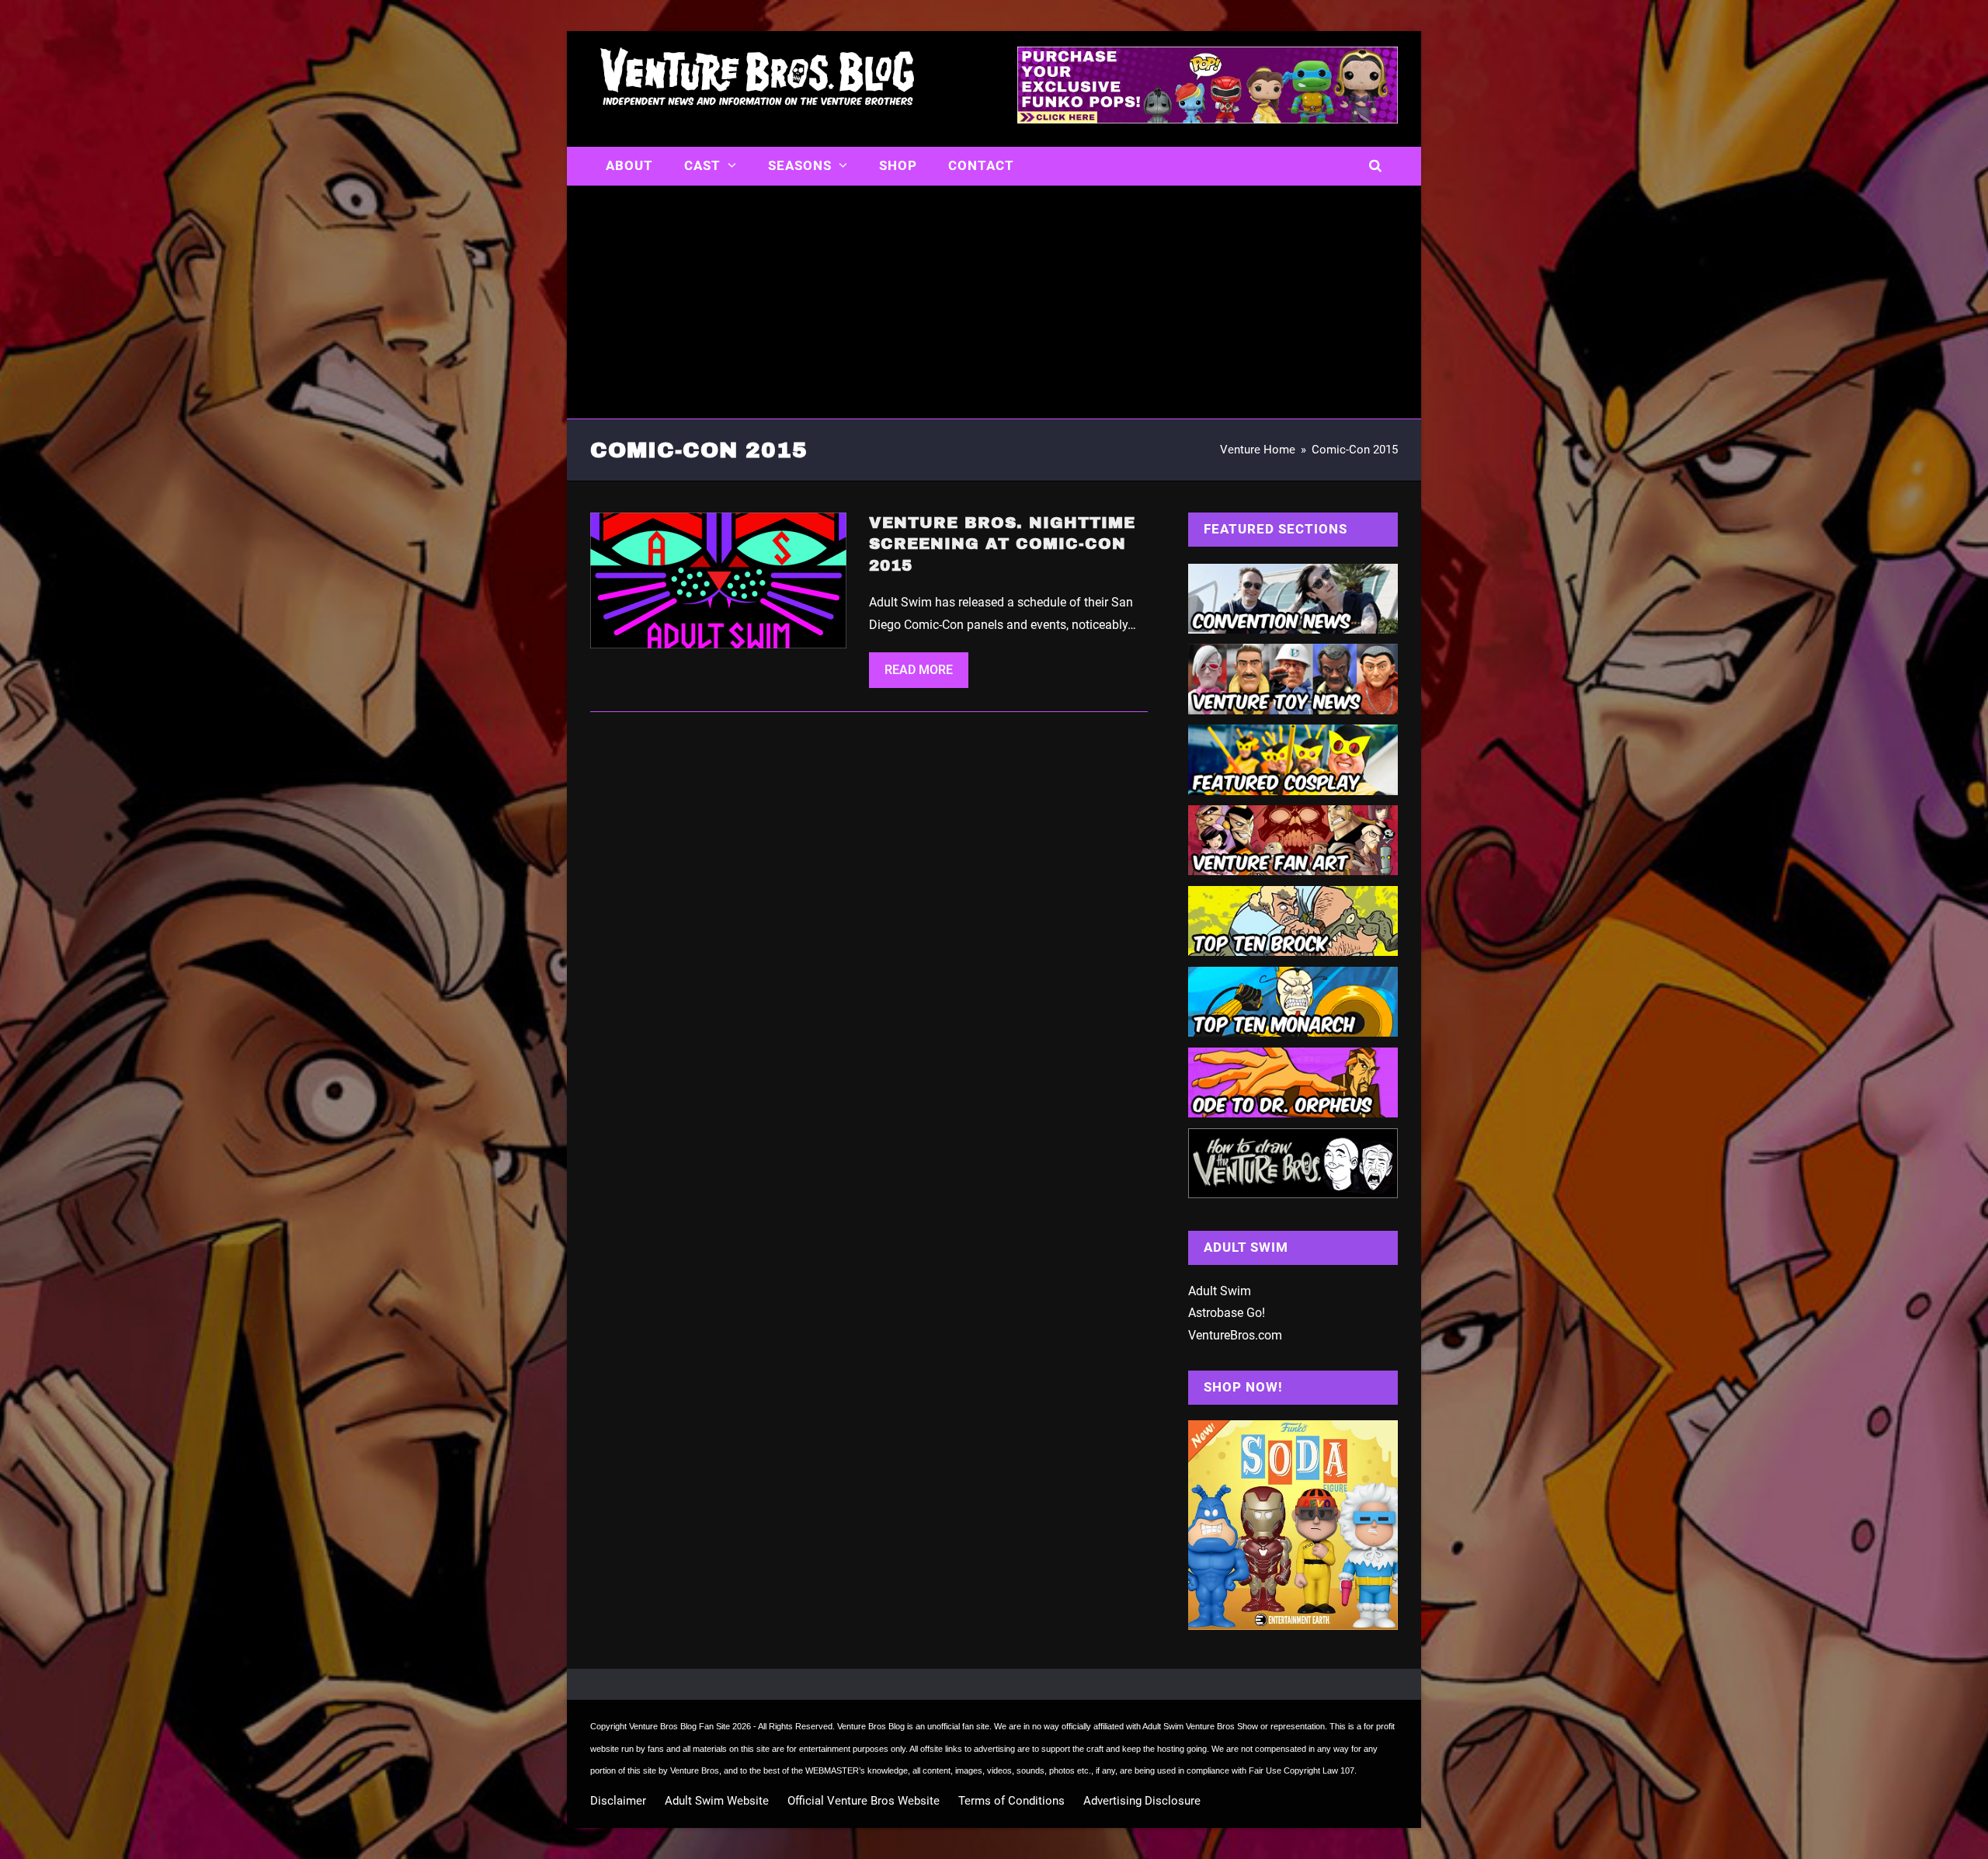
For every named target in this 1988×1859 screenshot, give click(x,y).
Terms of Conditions (1011, 1801)
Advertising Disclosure (1142, 1801)
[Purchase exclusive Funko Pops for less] (1208, 119)
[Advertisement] (994, 302)
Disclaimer (618, 1801)
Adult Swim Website (717, 1801)
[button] (1376, 166)
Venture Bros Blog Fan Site (679, 1726)
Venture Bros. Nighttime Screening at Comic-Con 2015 (1002, 544)
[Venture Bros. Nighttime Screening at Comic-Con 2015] (718, 580)
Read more (919, 670)
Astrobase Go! (1227, 1313)
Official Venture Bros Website (864, 1801)
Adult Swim (1220, 1291)
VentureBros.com (1235, 1335)
